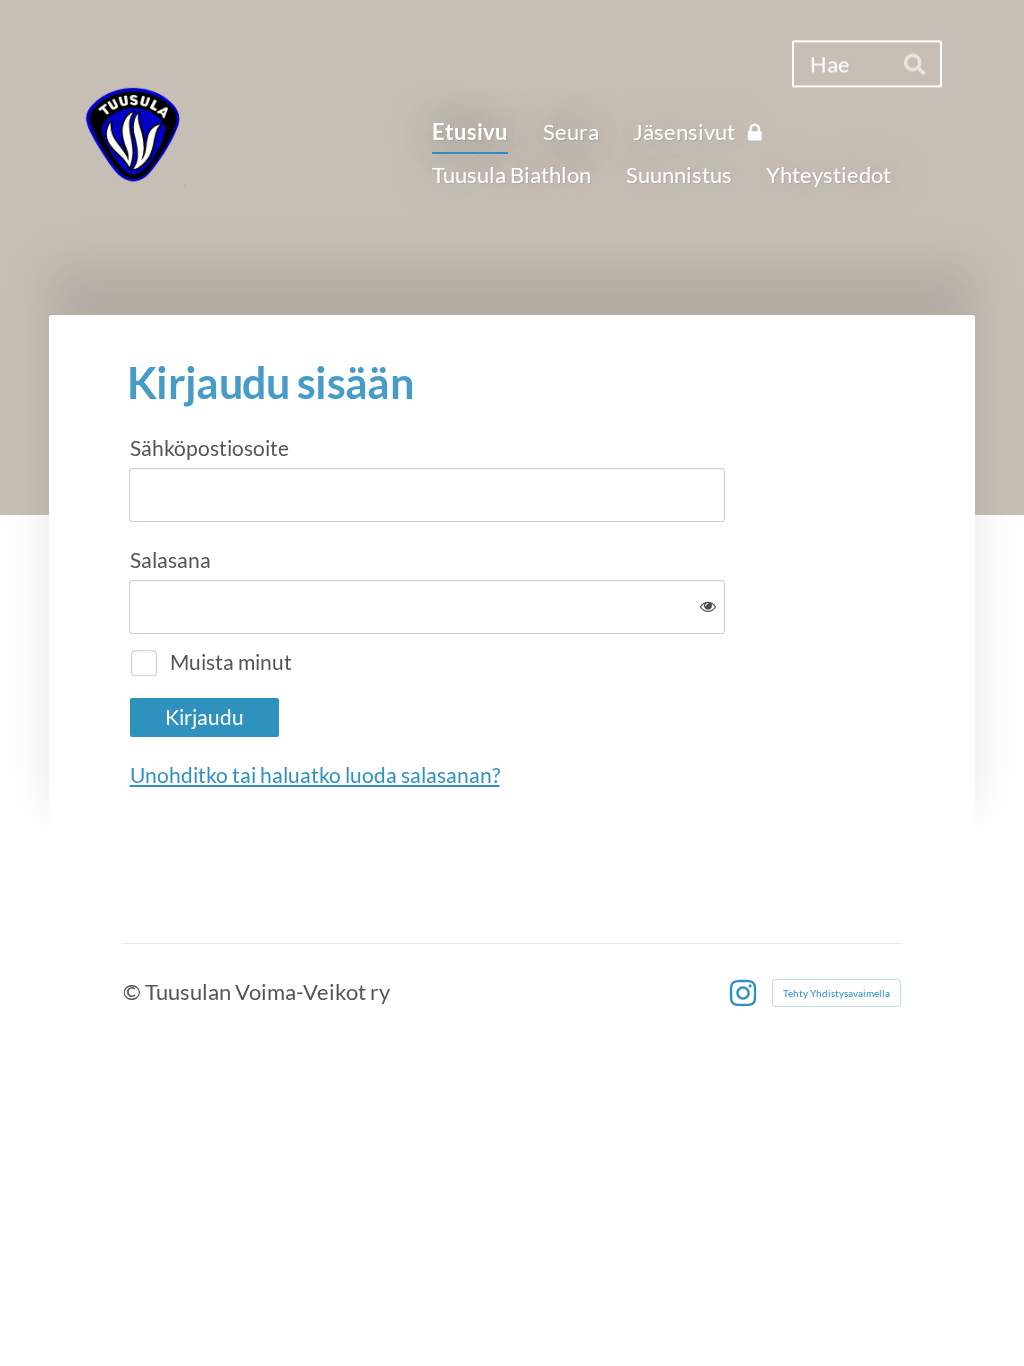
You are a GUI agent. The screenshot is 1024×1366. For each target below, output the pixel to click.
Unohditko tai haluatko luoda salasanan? (315, 775)
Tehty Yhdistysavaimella (836, 993)
